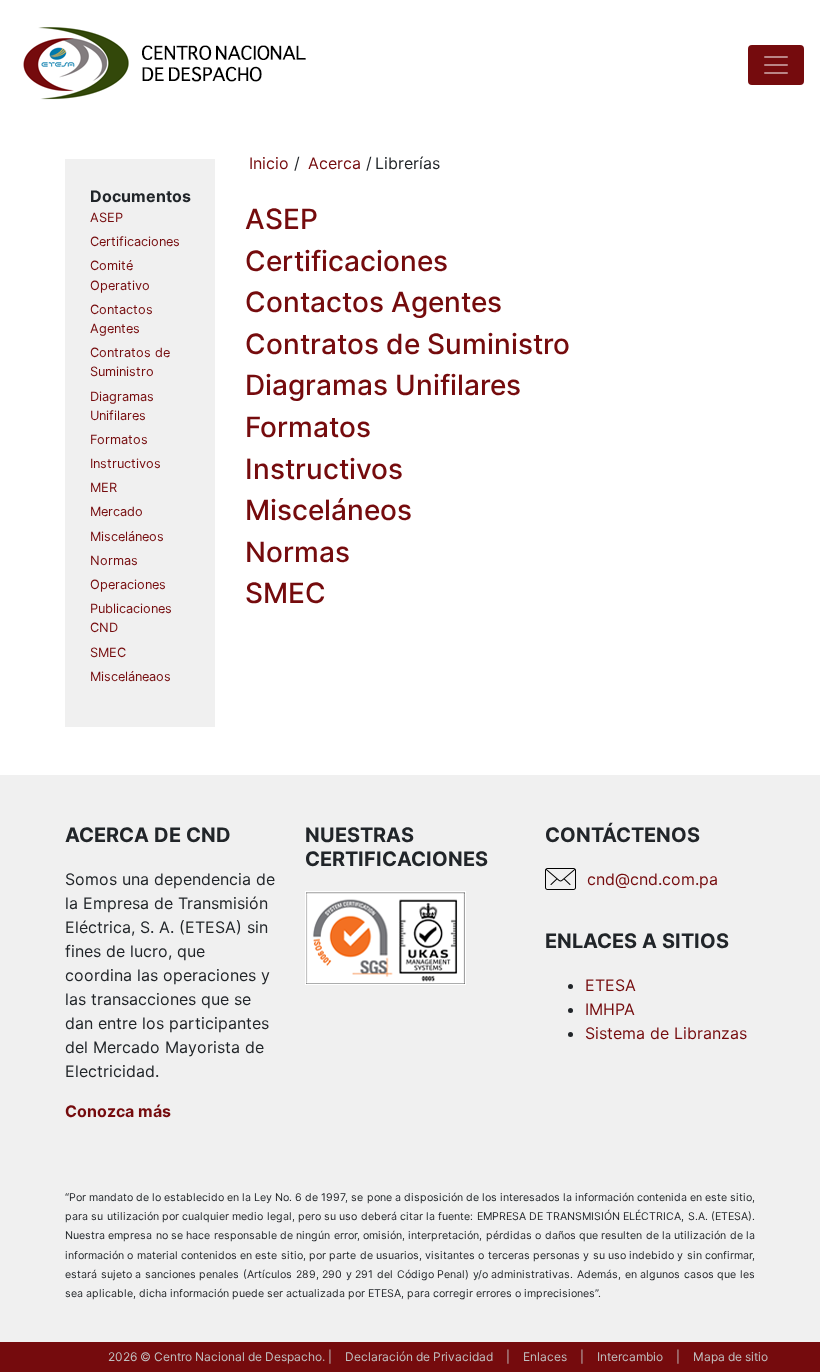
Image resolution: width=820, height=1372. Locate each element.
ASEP (106, 217)
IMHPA (610, 1009)
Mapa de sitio (730, 1356)
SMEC (108, 652)
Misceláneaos (130, 676)
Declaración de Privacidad (419, 1356)
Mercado (116, 511)
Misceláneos (127, 536)
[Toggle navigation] (776, 65)
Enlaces (545, 1356)
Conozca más (118, 1111)
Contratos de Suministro (407, 344)
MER (103, 487)
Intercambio (630, 1356)
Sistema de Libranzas (666, 1033)
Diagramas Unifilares (383, 385)
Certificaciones (135, 241)
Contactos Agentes (373, 302)
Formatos (119, 439)
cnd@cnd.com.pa (652, 879)
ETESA (610, 985)
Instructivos (125, 463)
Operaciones (128, 584)
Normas (114, 560)
